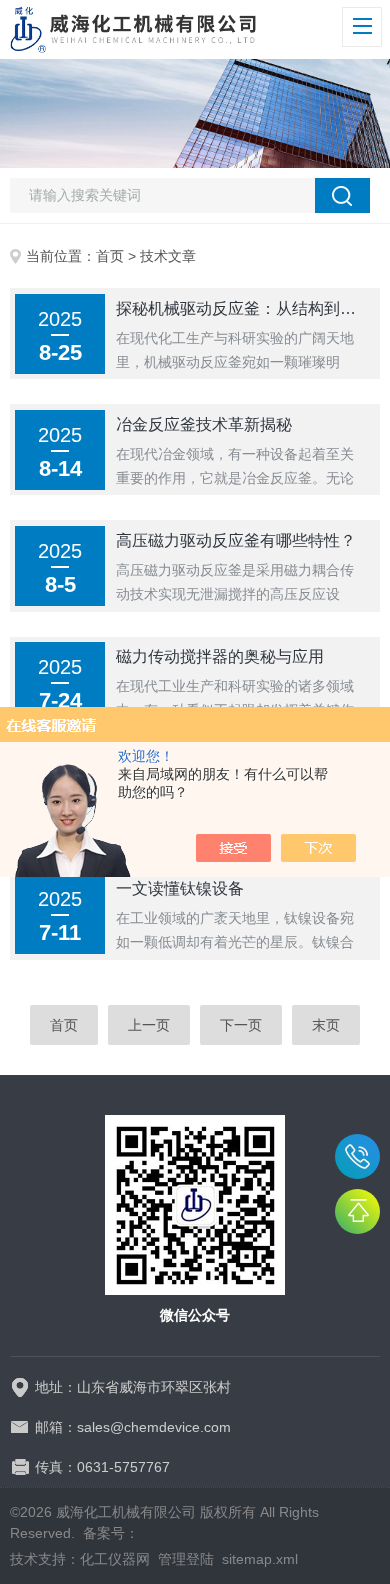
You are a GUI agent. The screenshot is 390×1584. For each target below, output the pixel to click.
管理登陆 (186, 1559)
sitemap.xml (260, 1559)
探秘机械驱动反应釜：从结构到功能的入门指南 (242, 308)
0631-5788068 (357, 1156)
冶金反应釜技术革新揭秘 (204, 424)
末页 (326, 1025)
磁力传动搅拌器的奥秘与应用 (220, 656)
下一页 (241, 1025)
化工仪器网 (115, 1559)
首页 (110, 256)
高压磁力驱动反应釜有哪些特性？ (236, 540)
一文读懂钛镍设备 (180, 888)
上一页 (149, 1025)
